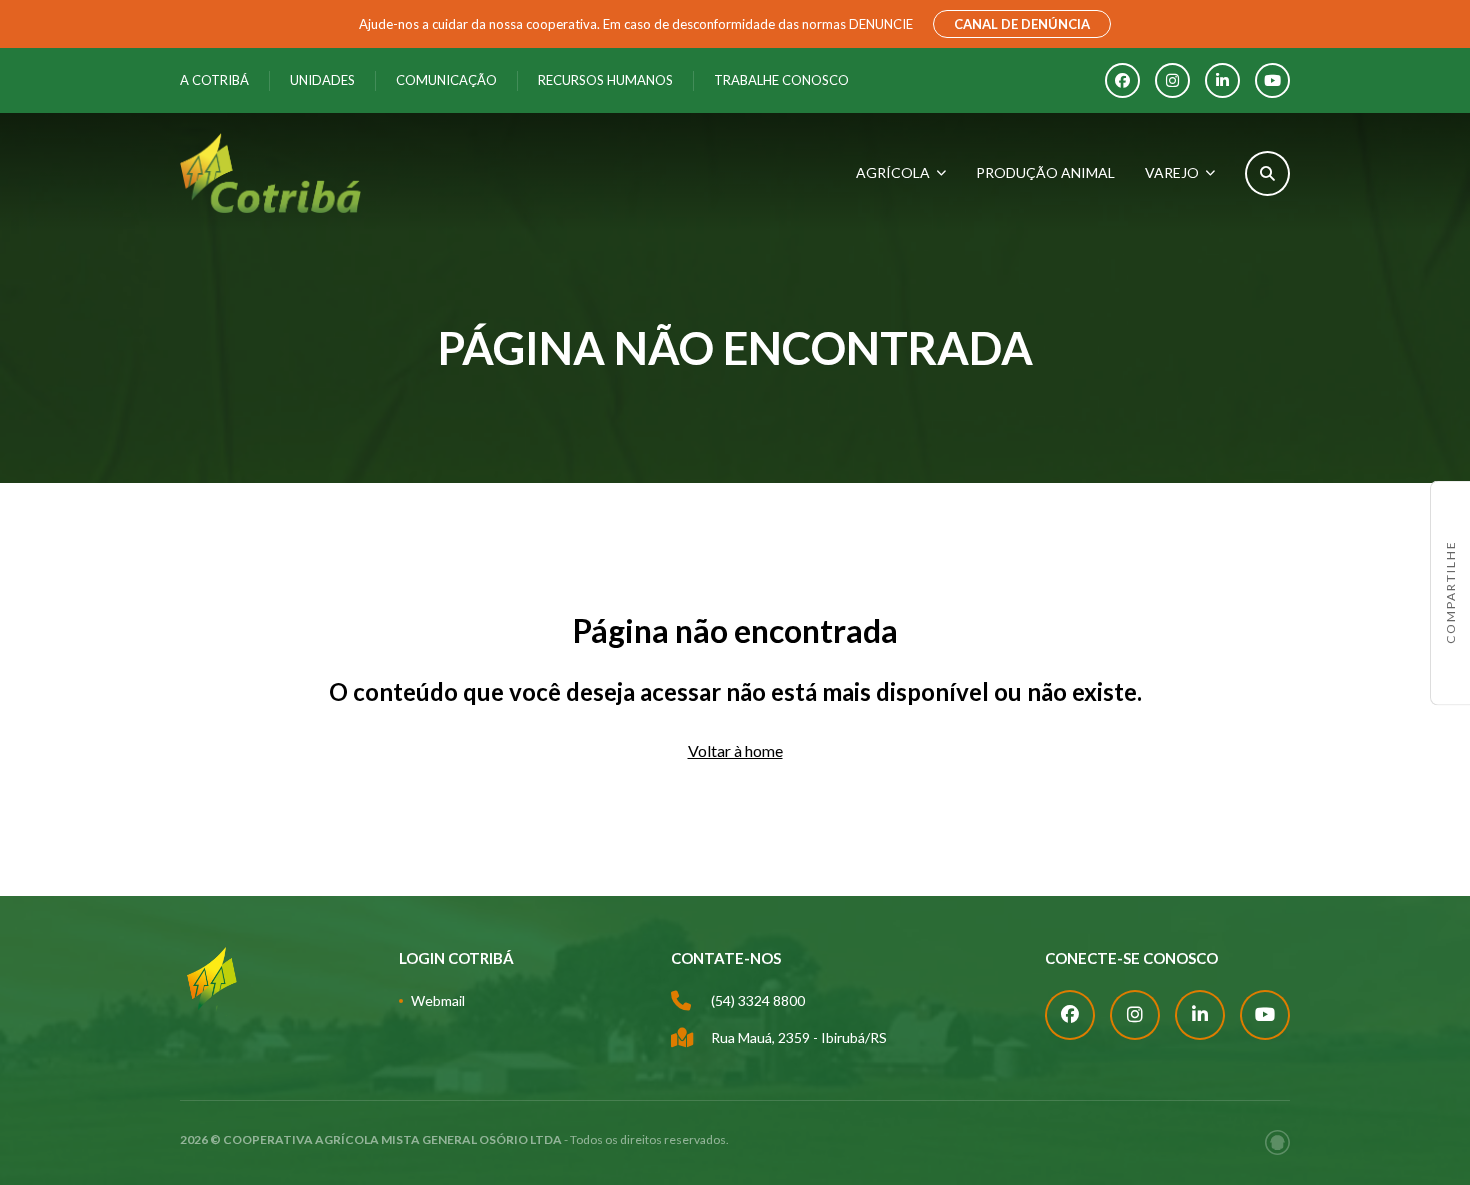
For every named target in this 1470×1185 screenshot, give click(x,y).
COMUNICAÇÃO (446, 80)
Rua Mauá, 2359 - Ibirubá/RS (799, 1037)
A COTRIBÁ (214, 80)
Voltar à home (735, 750)
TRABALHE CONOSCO (781, 80)
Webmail (438, 1000)
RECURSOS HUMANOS (605, 80)
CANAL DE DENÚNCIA (1022, 24)
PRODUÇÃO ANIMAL (1045, 172)
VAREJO (1172, 172)
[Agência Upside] (1277, 1142)
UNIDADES (322, 80)
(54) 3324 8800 (758, 1000)
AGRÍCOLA (893, 172)
